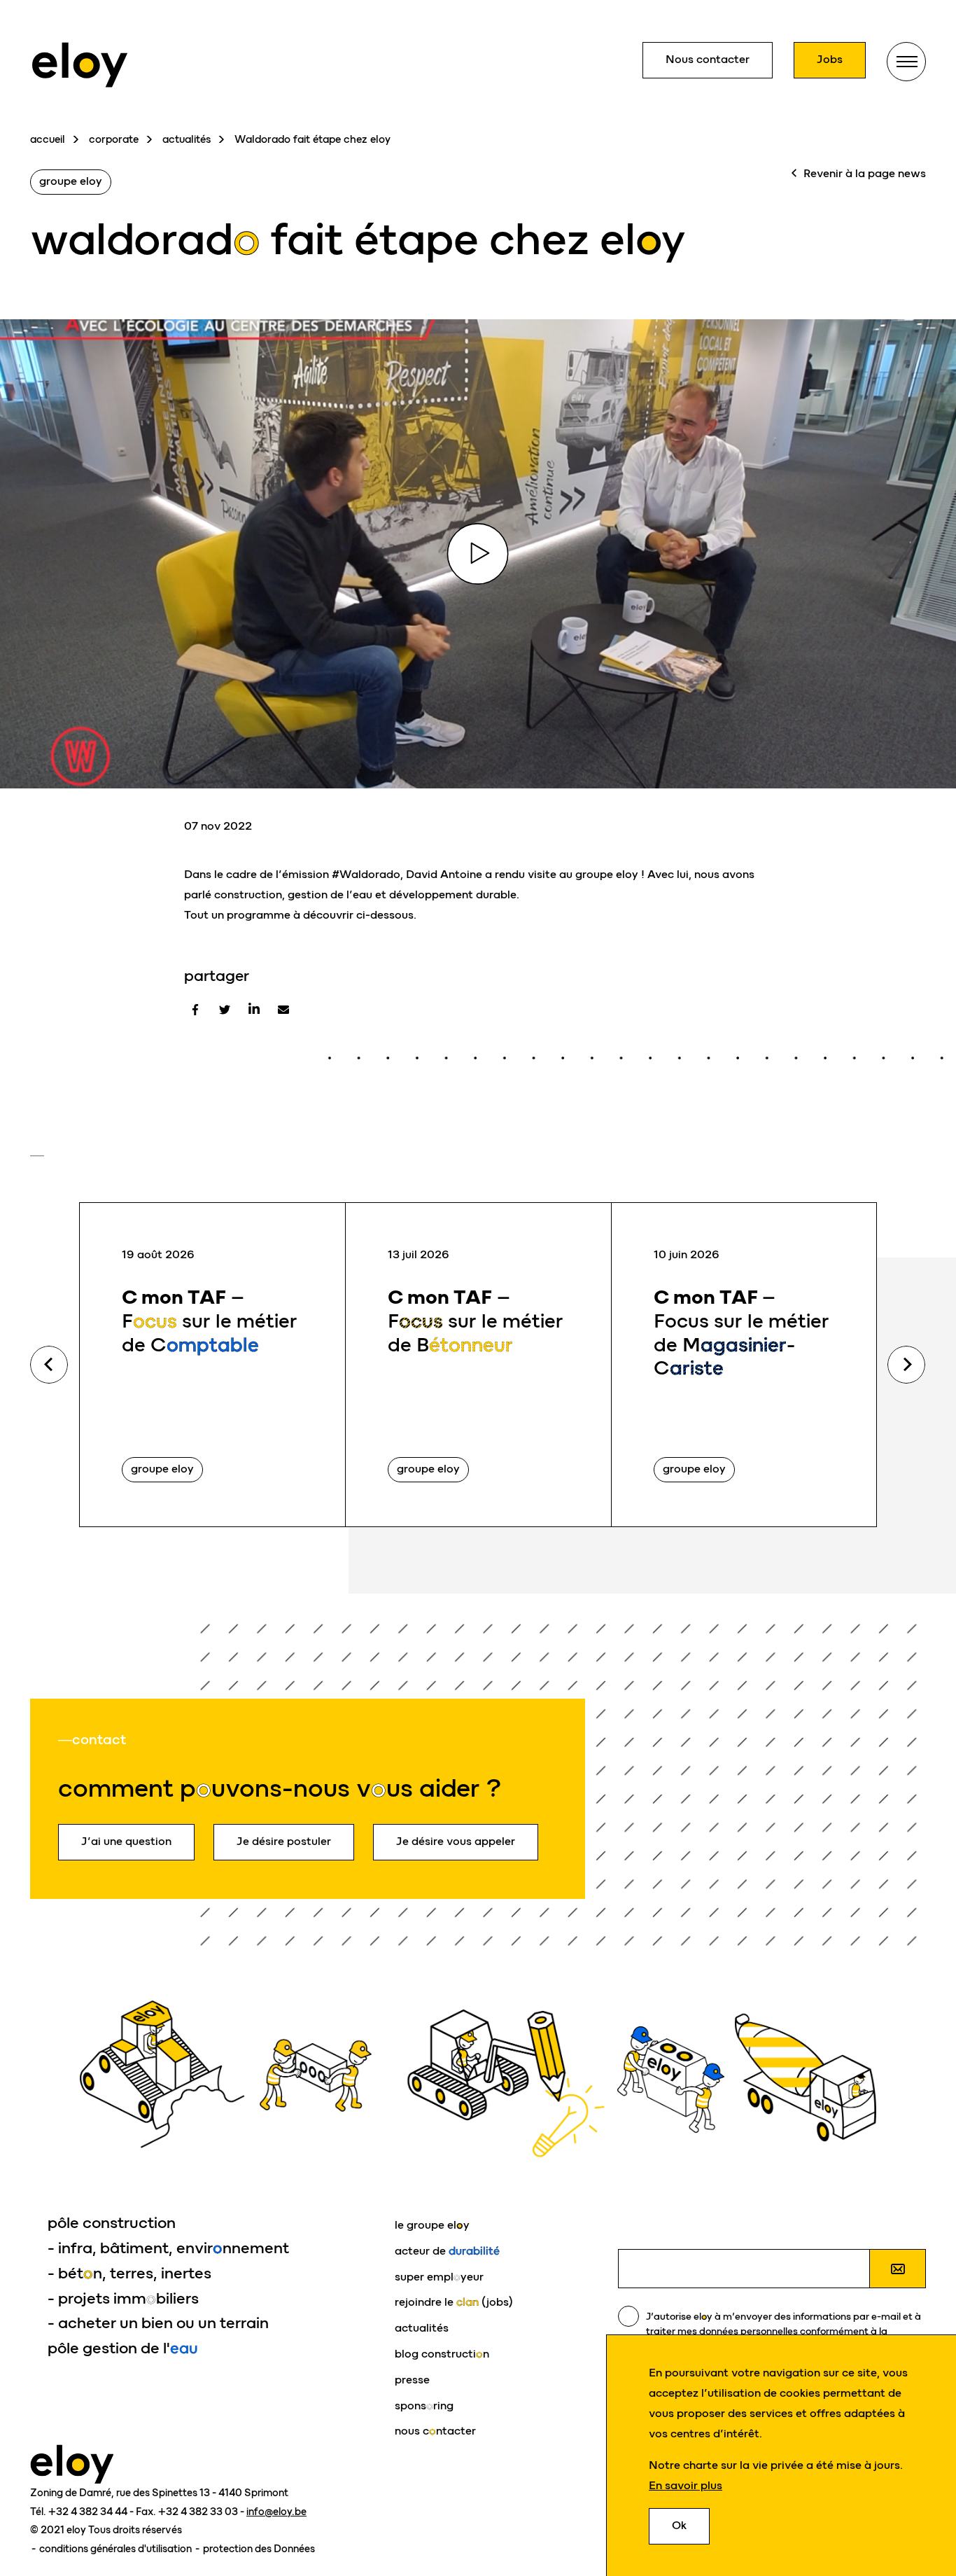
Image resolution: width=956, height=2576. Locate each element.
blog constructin (442, 2354)
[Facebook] (195, 1010)
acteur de (447, 2251)
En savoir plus (686, 2485)
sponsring (424, 2406)
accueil (48, 139)
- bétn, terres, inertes (129, 2273)
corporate (114, 139)
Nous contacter (708, 59)
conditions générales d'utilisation (117, 2549)
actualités (187, 139)
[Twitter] (225, 1010)
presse (412, 2380)
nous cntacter (435, 2431)
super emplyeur (439, 2277)
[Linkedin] (254, 1010)
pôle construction (112, 2223)
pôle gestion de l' (123, 2348)
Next (906, 1365)
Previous (49, 1365)
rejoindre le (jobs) (454, 2302)
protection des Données (259, 2549)
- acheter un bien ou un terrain (158, 2323)
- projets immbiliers (123, 2298)
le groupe (432, 2225)
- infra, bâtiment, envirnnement (168, 2248)
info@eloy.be (276, 2512)
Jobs (830, 59)
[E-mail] (283, 1010)
